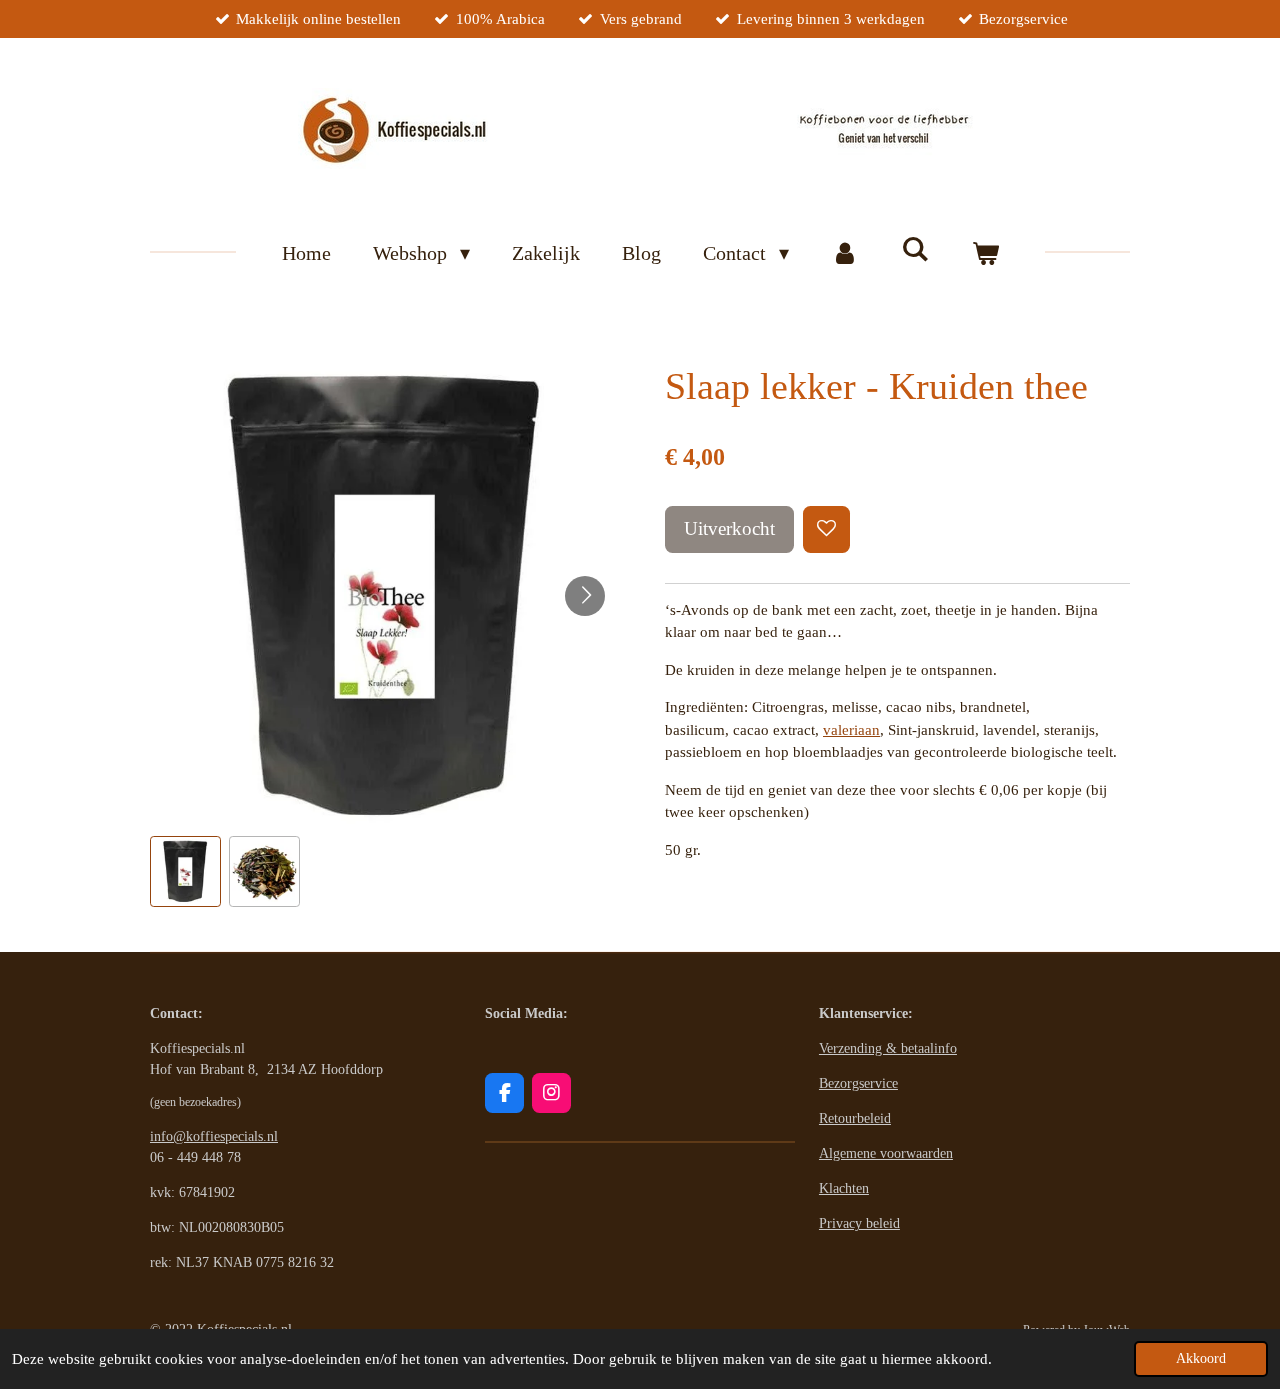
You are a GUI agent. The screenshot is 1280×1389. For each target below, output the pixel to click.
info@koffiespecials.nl (214, 1136)
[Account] (845, 253)
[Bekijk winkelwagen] (985, 253)
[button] (185, 871)
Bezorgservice (858, 1083)
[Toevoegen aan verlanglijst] (826, 529)
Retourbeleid (855, 1118)
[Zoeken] (915, 249)
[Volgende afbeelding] (585, 596)
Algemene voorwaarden (886, 1153)
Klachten (844, 1188)
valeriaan (851, 730)
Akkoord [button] (1201, 1358)
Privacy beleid (859, 1223)
